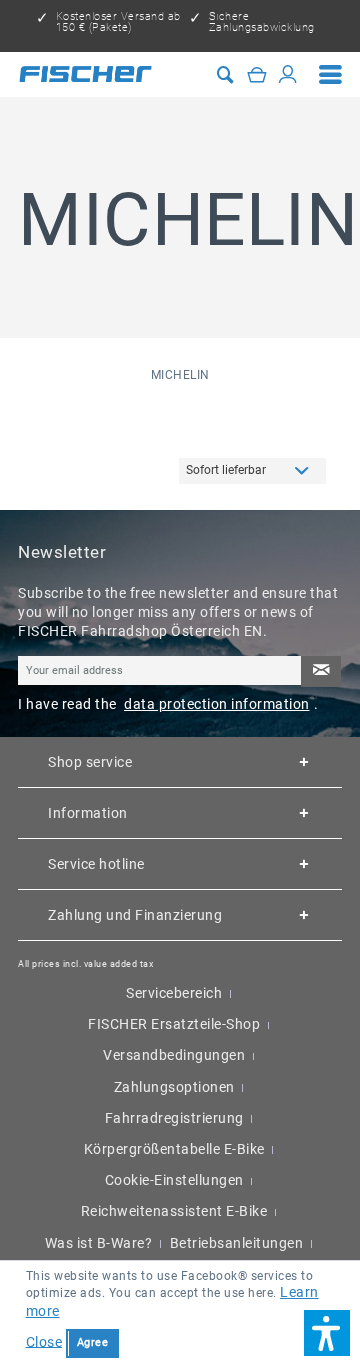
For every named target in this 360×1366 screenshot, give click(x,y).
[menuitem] (331, 74)
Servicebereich (174, 993)
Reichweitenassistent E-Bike (174, 1211)
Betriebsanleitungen (237, 1243)
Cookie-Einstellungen (174, 1180)
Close (44, 1341)
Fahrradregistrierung (174, 1118)
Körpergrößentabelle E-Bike (174, 1149)
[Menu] (331, 74)
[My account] (288, 74)
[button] (327, 1333)
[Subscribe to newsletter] (321, 671)
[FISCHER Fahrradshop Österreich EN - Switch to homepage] (85, 74)
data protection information (217, 704)
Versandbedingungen (174, 1055)
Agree (93, 1342)
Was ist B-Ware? (99, 1243)
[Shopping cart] (257, 74)
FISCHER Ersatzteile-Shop (174, 1024)
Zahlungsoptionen (174, 1087)
